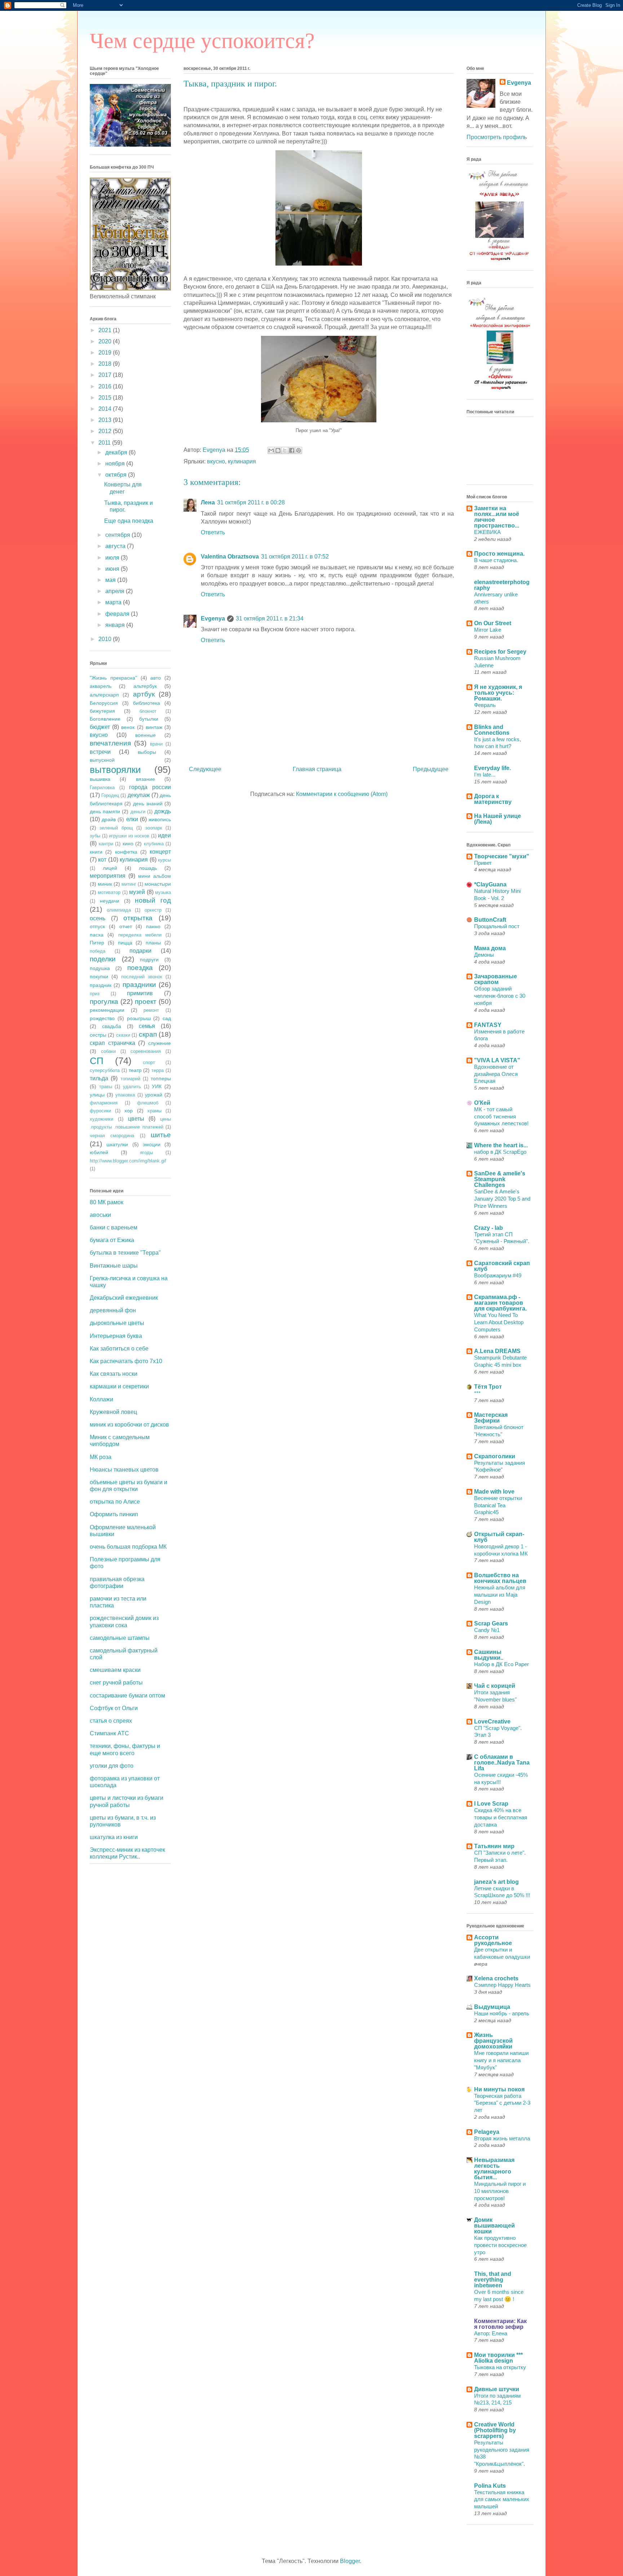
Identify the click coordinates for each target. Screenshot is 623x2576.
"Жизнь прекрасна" (113, 678)
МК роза (101, 1457)
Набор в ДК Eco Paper (502, 1664)
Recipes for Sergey (500, 652)
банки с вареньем (114, 1227)
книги (96, 852)
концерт (160, 852)
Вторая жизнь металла (502, 2138)
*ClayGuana (490, 884)
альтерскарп (104, 695)
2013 (106, 420)
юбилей (99, 1152)
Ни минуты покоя (499, 2089)
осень (98, 918)
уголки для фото (112, 1766)
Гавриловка (102, 788)
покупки (99, 976)
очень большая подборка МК (128, 1547)
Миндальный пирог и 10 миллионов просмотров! (500, 2191)
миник (105, 884)
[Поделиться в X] (285, 450)
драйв (109, 819)
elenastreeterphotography (502, 585)
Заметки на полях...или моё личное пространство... (497, 517)
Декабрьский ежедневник (124, 1298)
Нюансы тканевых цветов (124, 1470)
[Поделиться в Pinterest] (299, 450)
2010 (106, 639)
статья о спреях (111, 1721)
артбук (144, 694)
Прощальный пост (497, 926)
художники (101, 1119)
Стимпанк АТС (109, 1733)
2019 (106, 353)
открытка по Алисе (115, 1502)
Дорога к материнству (493, 799)
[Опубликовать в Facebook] (292, 450)
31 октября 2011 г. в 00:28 (251, 502)
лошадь (148, 868)
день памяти (105, 811)
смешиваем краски (115, 1670)
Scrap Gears (491, 1623)
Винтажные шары (114, 1266)
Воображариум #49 (498, 1275)
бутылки (149, 719)
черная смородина (112, 1136)
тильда (99, 1078)
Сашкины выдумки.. (489, 1655)
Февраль (485, 705)
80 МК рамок (107, 1202)
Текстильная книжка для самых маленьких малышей (502, 2499)
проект (146, 1002)
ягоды (146, 1153)
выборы (147, 752)
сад (167, 1018)
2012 (106, 431)
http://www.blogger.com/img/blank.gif (128, 1161)
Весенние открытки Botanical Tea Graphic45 (498, 1505)
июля (113, 558)
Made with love (494, 1492)
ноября (116, 464)
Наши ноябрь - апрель (502, 2013)
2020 (106, 341)
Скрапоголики (495, 1456)
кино (128, 844)
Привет (483, 863)
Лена (208, 502)
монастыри (158, 884)
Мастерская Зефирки (491, 1418)
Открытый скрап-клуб (499, 1537)
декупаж (139, 795)
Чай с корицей (495, 1686)
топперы (161, 1078)
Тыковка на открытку (500, 2367)
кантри (106, 844)
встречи (100, 752)
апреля (116, 591)
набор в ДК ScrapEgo (500, 1152)
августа (116, 546)
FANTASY (488, 1025)
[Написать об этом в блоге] (278, 450)
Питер (97, 943)
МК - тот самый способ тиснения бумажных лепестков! (501, 1116)
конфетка (126, 852)
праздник (101, 985)
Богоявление (105, 719)
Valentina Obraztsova (230, 557)
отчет (126, 926)
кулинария (242, 461)
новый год (153, 900)
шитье (161, 1135)
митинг (129, 884)
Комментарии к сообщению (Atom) (342, 794)
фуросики (100, 1111)
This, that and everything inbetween (493, 2280)
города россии (150, 787)
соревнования (146, 1051)
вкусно (216, 461)
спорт (149, 1062)
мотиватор (109, 892)
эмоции (152, 1144)
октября (117, 475)
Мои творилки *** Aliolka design (498, 2358)
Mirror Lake (488, 630)
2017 (106, 375)
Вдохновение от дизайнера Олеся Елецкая (496, 1074)
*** (477, 1393)
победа (98, 951)
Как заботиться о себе (119, 1349)
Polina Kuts (490, 2486)
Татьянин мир (494, 1846)
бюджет (100, 727)
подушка (100, 968)
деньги (138, 812)
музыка (163, 892)
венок (128, 727)
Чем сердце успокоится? (202, 41)
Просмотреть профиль (497, 137)
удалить (132, 1087)
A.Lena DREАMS (497, 1351)
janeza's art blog (496, 1882)
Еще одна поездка (129, 521)
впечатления (110, 743)
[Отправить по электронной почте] (271, 450)
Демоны (484, 955)
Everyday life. (492, 768)
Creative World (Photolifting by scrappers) (495, 2430)
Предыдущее (431, 769)
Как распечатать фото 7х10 (126, 1361)
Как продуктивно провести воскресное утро (500, 2245)
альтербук (145, 686)
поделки (103, 959)
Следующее (205, 769)
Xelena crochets (496, 1978)
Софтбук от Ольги (114, 1708)
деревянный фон (113, 1310)
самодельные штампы (120, 1638)
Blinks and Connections (492, 730)
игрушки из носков (129, 836)
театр (135, 1070)
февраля (118, 614)
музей (137, 892)
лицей (110, 868)
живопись (160, 819)
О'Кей (482, 1103)
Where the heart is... (501, 1145)
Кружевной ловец (113, 1412)
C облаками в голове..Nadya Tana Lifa (502, 1763)
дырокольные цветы (117, 1323)
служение (160, 1043)
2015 (106, 398)
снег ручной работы (116, 1683)
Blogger (350, 2561)
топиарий (130, 1079)
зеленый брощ (116, 828)
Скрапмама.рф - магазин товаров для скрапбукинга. (500, 1303)
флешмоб (148, 1103)
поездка (140, 968)
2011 (105, 443)
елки (132, 819)
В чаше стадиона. (496, 560)
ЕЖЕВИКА (487, 532)
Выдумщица (492, 2007)
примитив (140, 993)
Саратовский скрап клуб (502, 1266)
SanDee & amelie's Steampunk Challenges (500, 1179)
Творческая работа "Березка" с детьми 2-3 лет (502, 2103)
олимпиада (119, 910)
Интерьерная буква (116, 1336)
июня (113, 569)
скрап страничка (112, 1043)
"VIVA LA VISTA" (497, 1060)
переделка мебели (140, 935)
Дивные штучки (497, 2389)
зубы (95, 836)
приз (95, 994)
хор (129, 1111)
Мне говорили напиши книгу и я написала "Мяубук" (501, 2060)
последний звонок (142, 977)
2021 (106, 330)
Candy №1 (487, 1630)
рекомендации (107, 1010)
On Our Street (493, 623)
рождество (102, 1018)
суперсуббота (105, 1070)
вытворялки (115, 770)
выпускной (102, 760)
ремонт (151, 1010)
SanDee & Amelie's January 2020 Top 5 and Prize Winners (502, 1199)
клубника (154, 844)
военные (145, 735)
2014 (106, 409)
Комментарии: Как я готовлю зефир (500, 2324)
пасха (97, 935)
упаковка (125, 1095)
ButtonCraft (490, 920)
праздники (139, 985)
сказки (123, 1035)
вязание (145, 779)
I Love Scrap (491, 1804)
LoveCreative (492, 1721)
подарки (140, 951)
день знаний (148, 804)
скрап (148, 1034)
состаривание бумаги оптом (127, 1696)
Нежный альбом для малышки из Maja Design (500, 1595)
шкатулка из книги (114, 1837)
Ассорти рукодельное (493, 1940)
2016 (106, 386)
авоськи (100, 1215)
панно (153, 926)
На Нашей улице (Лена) (498, 819)
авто (156, 678)
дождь (163, 811)
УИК (157, 1086)
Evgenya (213, 619)
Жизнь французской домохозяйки (493, 2041)
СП (97, 1061)
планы (153, 943)
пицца (125, 943)
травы (106, 1087)
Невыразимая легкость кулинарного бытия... (494, 2169)
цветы (136, 1119)
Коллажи (101, 1399)
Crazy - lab (489, 1228)
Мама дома (490, 948)
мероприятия (108, 876)
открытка (138, 918)
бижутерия (102, 711)
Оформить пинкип (114, 1514)
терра (158, 1070)
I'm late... (485, 775)
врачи (156, 744)
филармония (104, 1103)
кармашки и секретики (119, 1386)
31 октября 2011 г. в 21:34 (270, 619)
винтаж (154, 727)
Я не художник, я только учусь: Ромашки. (498, 693)
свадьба (112, 1026)
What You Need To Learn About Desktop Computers (499, 1322)
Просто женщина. (499, 554)
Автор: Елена (491, 2333)
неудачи (110, 901)
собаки (108, 1051)
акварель (101, 686)
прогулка (104, 1002)
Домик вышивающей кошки (494, 2226)
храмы (154, 1111)
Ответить (213, 532)
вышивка (100, 779)
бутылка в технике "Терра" (125, 1253)
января (116, 625)
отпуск (97, 926)
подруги (149, 960)
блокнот (148, 711)
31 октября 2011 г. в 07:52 (295, 557)
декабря (117, 452)
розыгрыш (139, 1018)
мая (111, 580)
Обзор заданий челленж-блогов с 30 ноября (500, 996)
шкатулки (117, 1144)
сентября (118, 535)
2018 (106, 364)
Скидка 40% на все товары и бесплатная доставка (501, 1817)
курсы (164, 860)
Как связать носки (114, 1374)
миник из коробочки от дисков (129, 1425)
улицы (97, 1095)
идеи (164, 835)
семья (147, 1026)
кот (102, 860)
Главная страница (317, 769)
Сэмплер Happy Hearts (502, 1985)
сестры (98, 1035)
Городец (110, 795)
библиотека (147, 703)
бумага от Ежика (112, 1240)
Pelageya (487, 2132)
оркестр (153, 910)
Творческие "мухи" (502, 856)
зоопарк (154, 828)
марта (114, 602)
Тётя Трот (488, 1387)
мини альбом (154, 876)
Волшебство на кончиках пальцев (500, 1578)
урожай (154, 1095)
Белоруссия (104, 703)
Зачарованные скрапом (496, 979)
